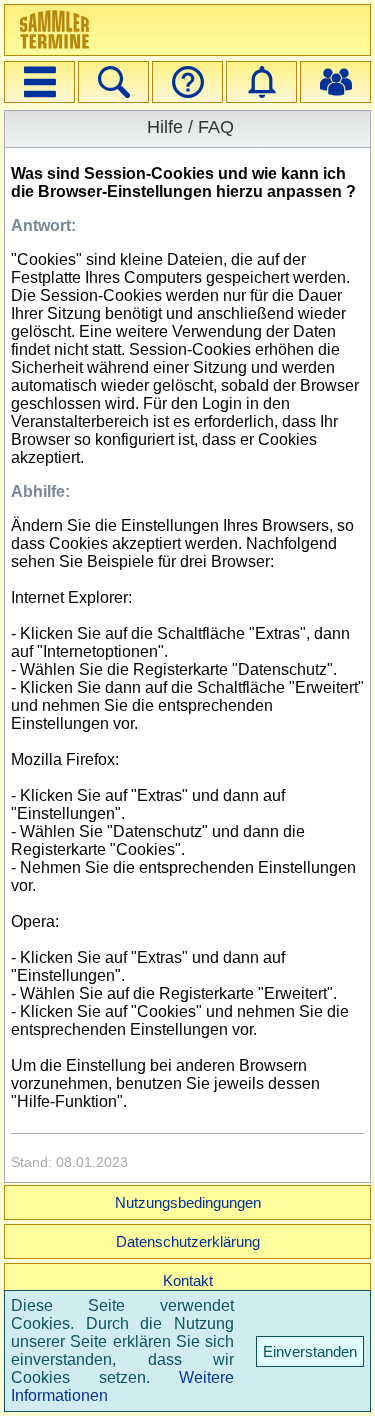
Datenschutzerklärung (188, 1241)
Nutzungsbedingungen (188, 1202)
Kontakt (188, 1280)
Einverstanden (310, 1351)
